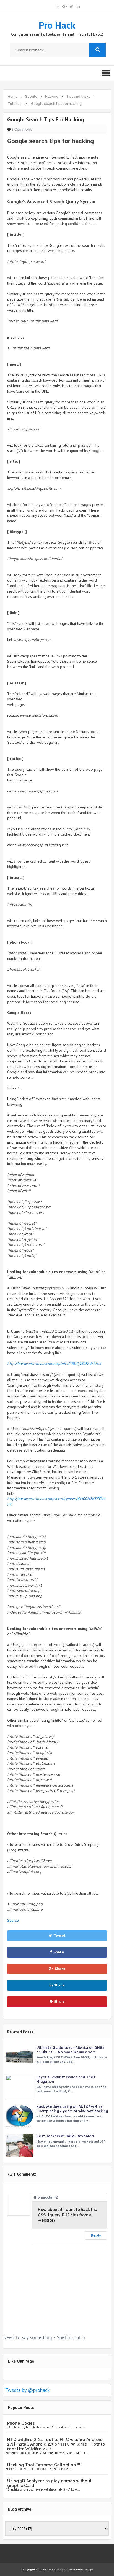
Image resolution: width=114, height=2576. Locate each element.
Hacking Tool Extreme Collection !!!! (44, 2465)
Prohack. (54, 2570)
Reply (96, 2235)
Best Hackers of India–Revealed (65, 2136)
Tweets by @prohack (27, 2390)
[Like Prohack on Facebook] (58, 6)
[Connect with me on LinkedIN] (78, 6)
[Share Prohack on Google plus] (65, 6)
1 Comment (22, 129)
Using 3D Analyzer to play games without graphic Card (49, 2483)
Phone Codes (21, 2423)
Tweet (59, 1936)
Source (13, 1920)
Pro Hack (57, 25)
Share (59, 1952)
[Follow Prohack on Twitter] (71, 6)
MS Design (85, 2570)
